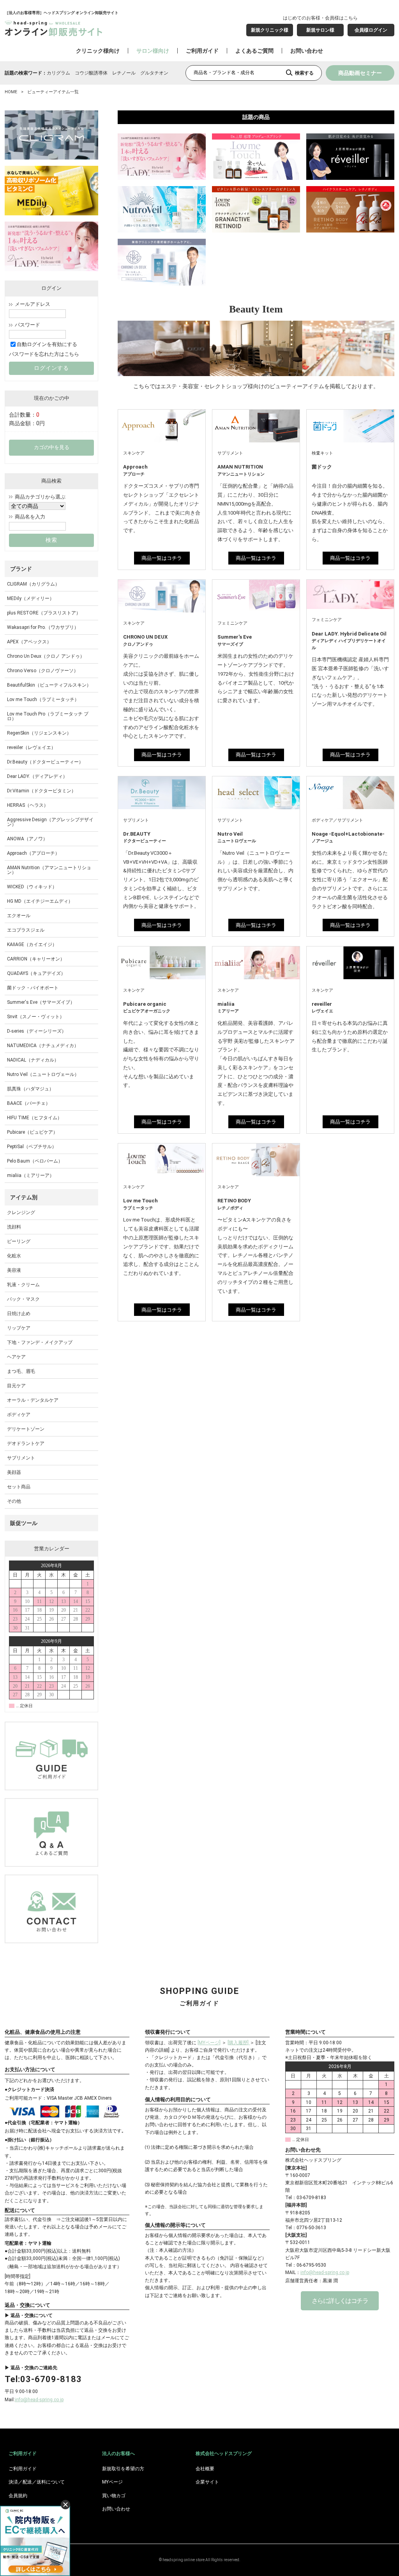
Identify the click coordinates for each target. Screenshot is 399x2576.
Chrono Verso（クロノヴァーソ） (43, 671)
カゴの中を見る (52, 447)
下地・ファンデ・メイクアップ (40, 1342)
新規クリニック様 (270, 30)
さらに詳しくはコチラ (340, 2301)
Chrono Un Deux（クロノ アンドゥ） (46, 656)
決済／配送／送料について (37, 2482)
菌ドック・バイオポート (33, 988)
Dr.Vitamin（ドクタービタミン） (41, 791)
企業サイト (207, 2482)
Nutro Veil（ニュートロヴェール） (43, 1074)
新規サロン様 (320, 30)
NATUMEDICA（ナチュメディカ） (43, 1046)
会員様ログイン (371, 30)
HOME (11, 92)
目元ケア (16, 1386)
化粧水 (14, 1256)
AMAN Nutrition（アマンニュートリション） (49, 870)
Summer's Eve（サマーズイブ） (41, 1002)
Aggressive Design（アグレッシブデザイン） (50, 822)
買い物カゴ (114, 2496)
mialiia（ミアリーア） (31, 1175)
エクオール (19, 916)
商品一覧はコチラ (162, 558)
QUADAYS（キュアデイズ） (36, 973)
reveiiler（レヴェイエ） (31, 747)
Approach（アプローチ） (33, 853)
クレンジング (21, 1213)
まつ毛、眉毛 (21, 1371)
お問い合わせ (307, 51)
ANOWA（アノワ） (27, 839)
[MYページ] (209, 2043)
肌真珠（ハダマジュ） (30, 1089)
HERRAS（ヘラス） (28, 805)
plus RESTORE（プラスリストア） (44, 613)
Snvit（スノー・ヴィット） (36, 1017)
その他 (14, 1501)
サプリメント (21, 1458)
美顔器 (14, 1472)
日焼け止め (19, 1314)
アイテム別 (24, 1197)
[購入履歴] (239, 2043)
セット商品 (19, 1487)
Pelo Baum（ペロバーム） (35, 1161)
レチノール (124, 73)
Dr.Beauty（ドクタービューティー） (45, 762)
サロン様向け (153, 51)
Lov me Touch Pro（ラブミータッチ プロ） (48, 716)
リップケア (19, 1328)
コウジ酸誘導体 (91, 73)
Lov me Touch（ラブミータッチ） (43, 699)
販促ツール (24, 1523)
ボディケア (19, 1415)
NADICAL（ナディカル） (33, 1060)
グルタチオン (154, 73)
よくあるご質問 (254, 51)
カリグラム (58, 73)
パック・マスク (23, 1299)
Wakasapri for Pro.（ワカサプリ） (43, 627)
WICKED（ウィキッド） (32, 887)
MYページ (112, 2482)
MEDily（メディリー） (31, 598)
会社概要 (205, 2469)
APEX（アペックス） (29, 642)
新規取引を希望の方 (123, 2469)
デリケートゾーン (26, 1429)
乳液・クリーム (23, 1285)
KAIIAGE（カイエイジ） (32, 944)
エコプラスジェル (26, 930)
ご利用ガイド (202, 51)
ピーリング (19, 1241)
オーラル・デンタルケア (33, 1400)
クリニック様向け (98, 51)
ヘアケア (16, 1357)
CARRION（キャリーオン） (36, 959)
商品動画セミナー (360, 73)
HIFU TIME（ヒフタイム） (34, 1118)
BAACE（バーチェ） (29, 1103)
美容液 (14, 1270)
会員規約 (18, 2496)
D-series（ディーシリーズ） (37, 1031)
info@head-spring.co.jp (39, 2400)
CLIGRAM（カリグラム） (33, 584)
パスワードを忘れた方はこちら (44, 354)
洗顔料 (14, 1227)
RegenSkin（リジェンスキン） (39, 733)
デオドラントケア (26, 1443)
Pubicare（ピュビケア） (32, 1132)
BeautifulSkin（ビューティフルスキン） (49, 685)
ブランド (21, 569)
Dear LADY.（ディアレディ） (37, 776)
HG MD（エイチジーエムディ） (40, 901)
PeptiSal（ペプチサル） (32, 1147)
